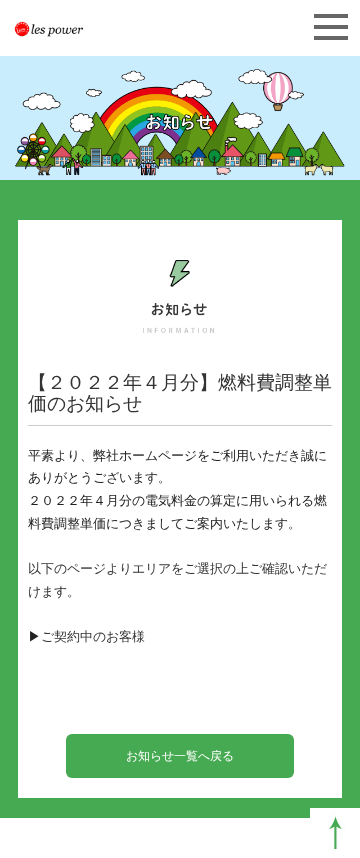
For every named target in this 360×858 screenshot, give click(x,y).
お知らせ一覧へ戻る (180, 756)
